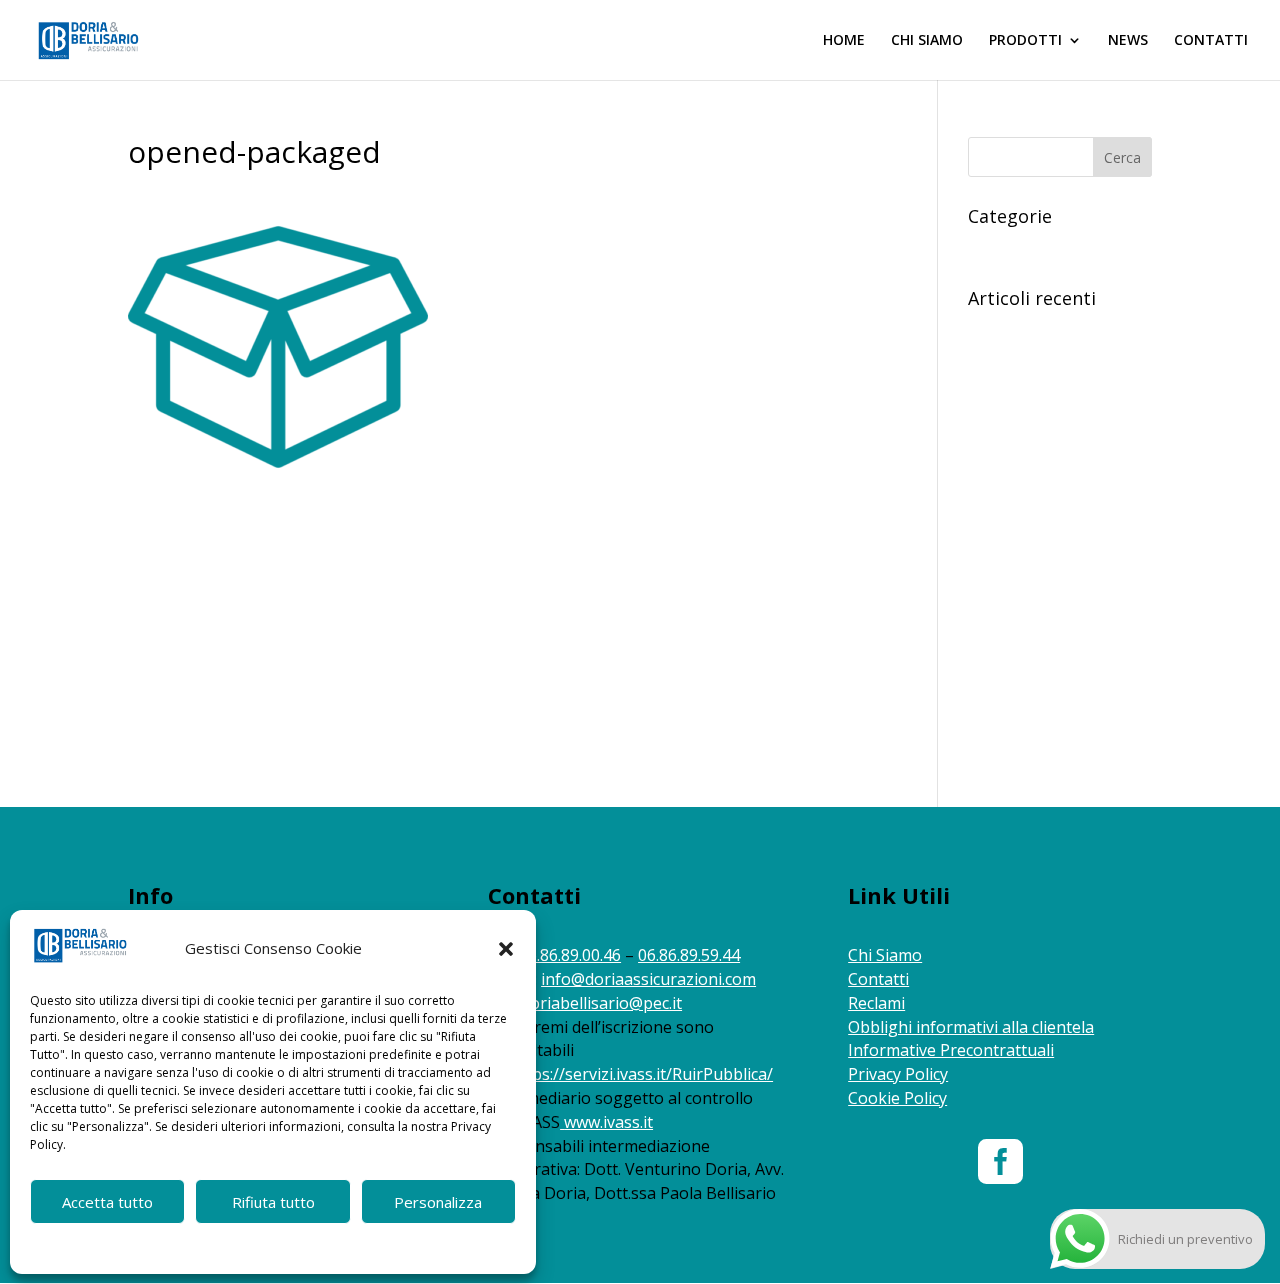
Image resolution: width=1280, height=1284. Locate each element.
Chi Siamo (885, 955)
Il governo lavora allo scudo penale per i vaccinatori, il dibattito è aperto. (1057, 454)
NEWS (1128, 41)
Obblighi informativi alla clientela (971, 1027)
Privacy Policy (898, 1074)
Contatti (878, 979)
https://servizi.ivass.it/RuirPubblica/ (641, 1074)
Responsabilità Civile (1033, 246)
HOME (844, 41)
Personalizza (438, 1202)
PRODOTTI (1025, 41)
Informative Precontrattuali (951, 1050)
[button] (506, 949)
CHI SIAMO (927, 41)
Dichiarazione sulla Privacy (311, 1246)
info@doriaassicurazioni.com (648, 979)
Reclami (876, 1003)
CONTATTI (1211, 41)
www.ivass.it (608, 1122)
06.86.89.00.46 (570, 955)
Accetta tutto (107, 1202)
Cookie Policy (188, 1246)
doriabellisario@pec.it (601, 1003)
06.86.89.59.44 (689, 955)
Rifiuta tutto (273, 1202)
